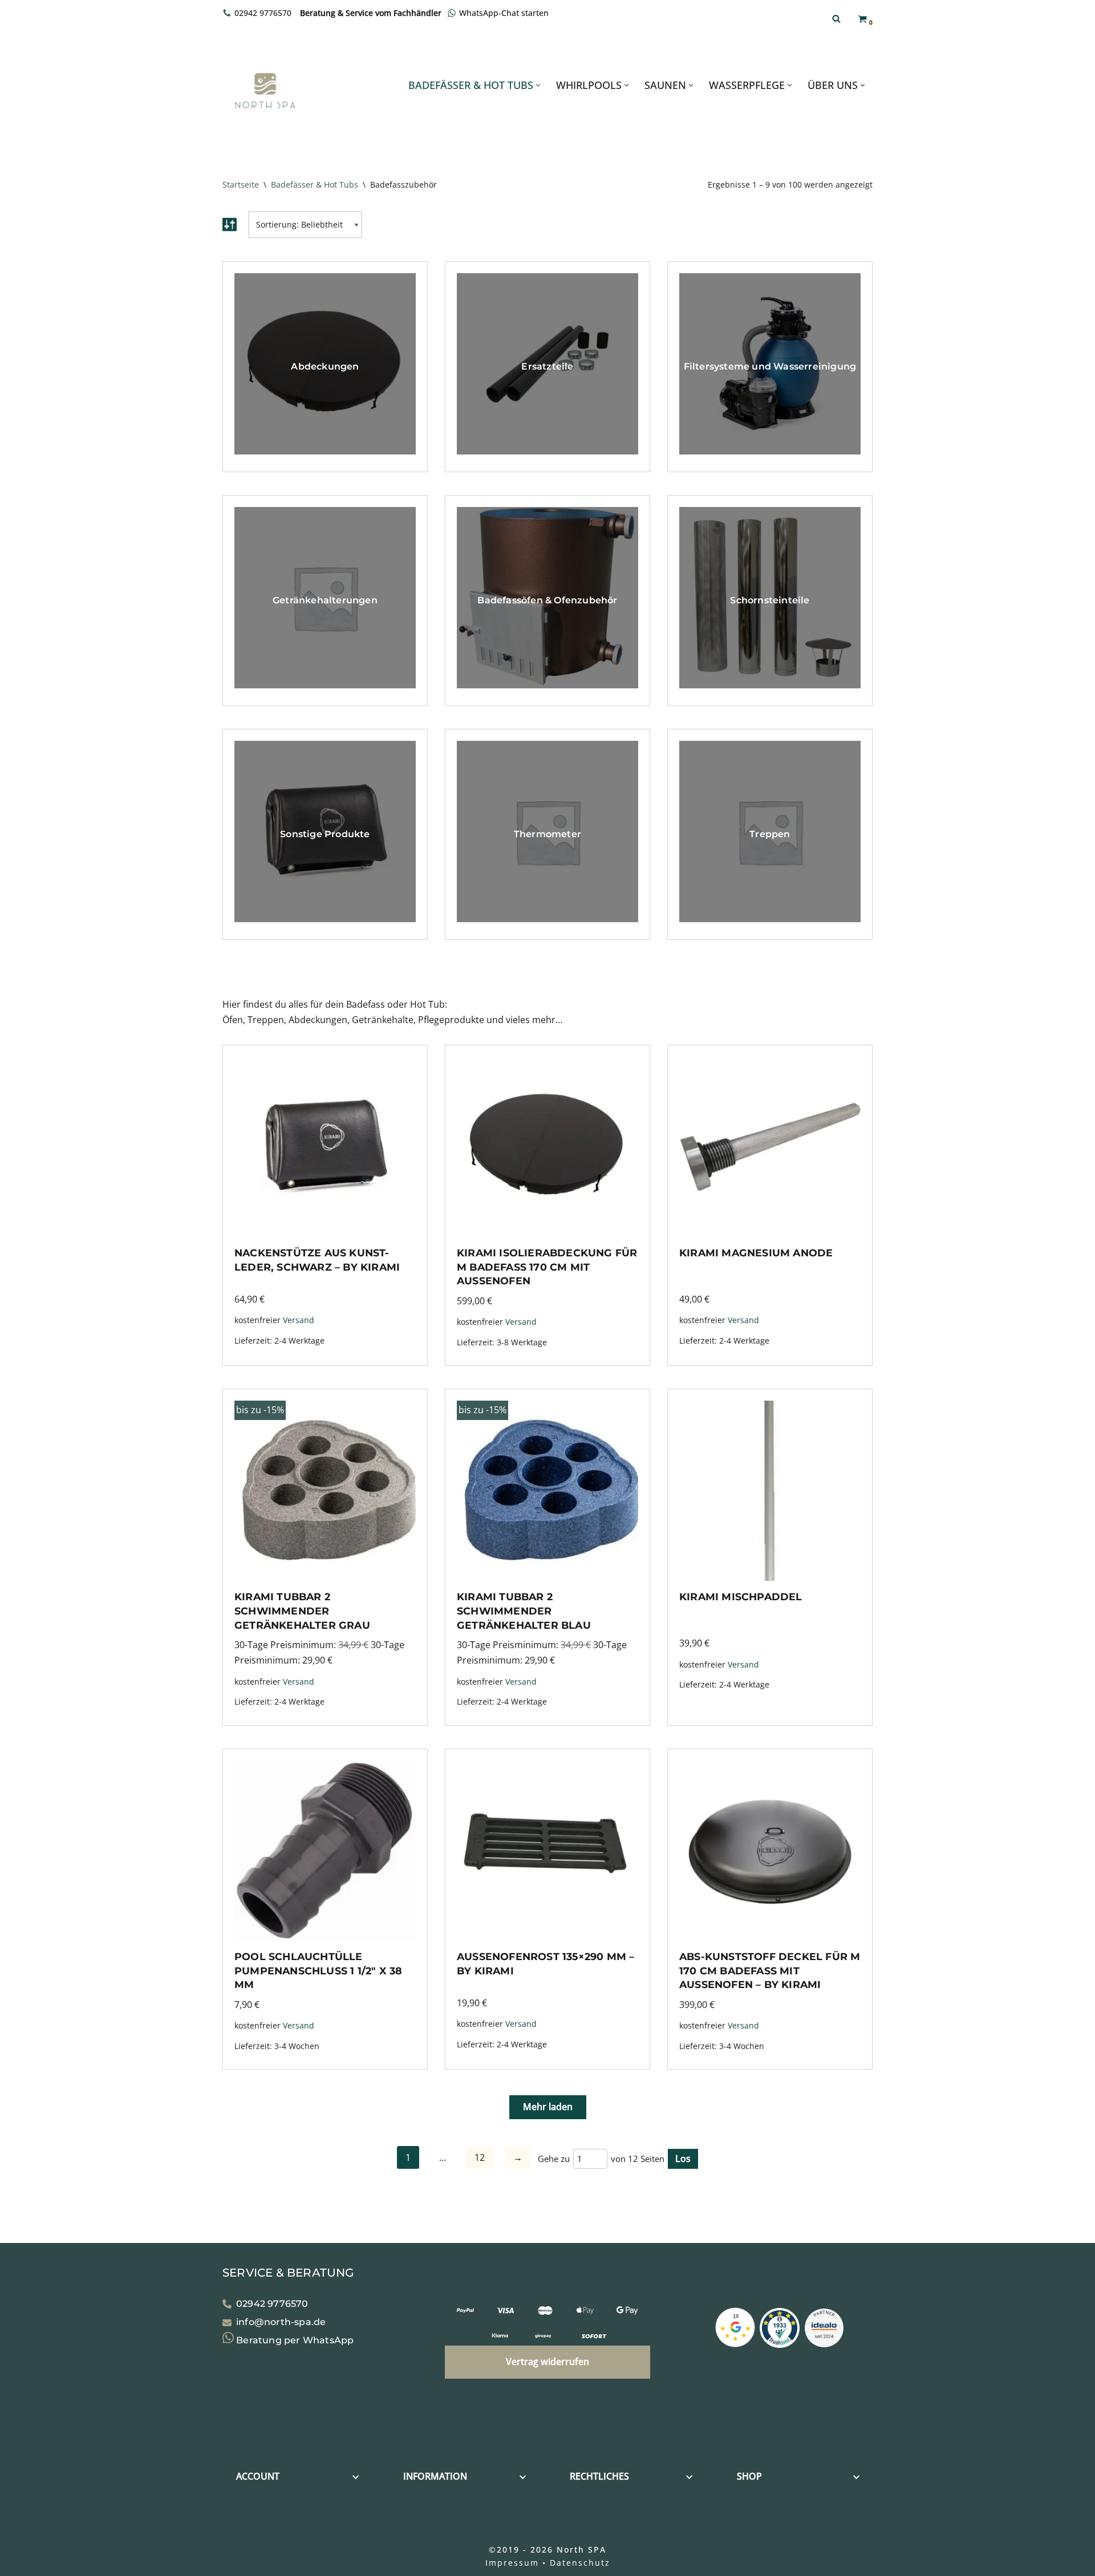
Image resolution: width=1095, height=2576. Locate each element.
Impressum (512, 2563)
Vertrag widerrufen (547, 2362)
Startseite (241, 184)
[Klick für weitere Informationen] (780, 2330)
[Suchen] (836, 19)
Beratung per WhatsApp (294, 2340)
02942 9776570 (263, 13)
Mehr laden (548, 2107)
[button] (538, 85)
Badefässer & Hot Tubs (315, 184)
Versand (299, 1320)
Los (683, 2159)
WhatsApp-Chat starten (504, 13)
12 (480, 2157)
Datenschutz (580, 2563)
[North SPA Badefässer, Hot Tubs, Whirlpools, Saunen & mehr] (265, 91)
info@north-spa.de (281, 2322)
